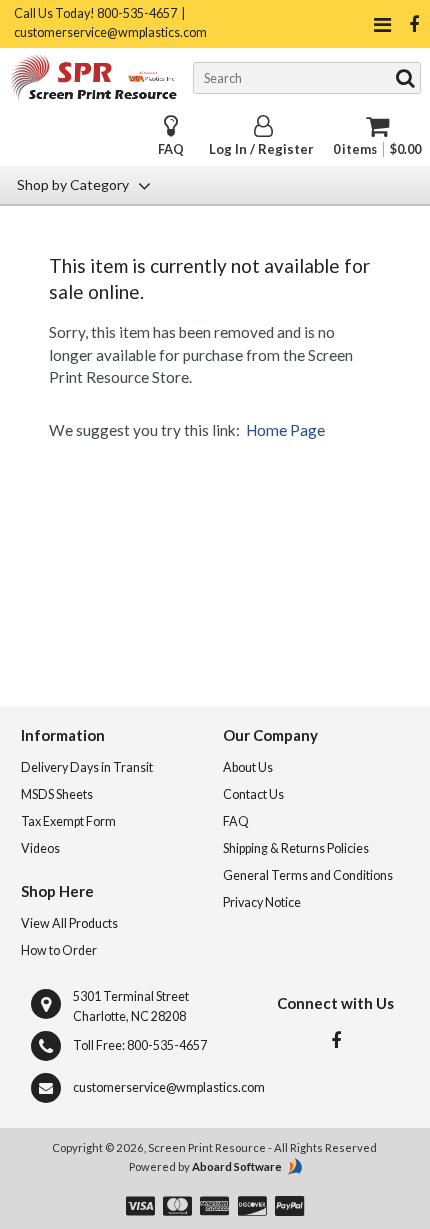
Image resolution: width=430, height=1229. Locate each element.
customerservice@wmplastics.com (169, 1087)
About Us (248, 767)
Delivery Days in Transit (87, 767)
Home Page (285, 430)
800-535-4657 (167, 1045)
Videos (40, 848)
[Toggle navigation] (383, 24)
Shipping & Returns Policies (296, 848)
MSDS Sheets (57, 794)
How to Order (59, 950)
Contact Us (253, 794)
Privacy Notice (262, 902)
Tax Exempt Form (68, 821)
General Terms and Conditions (308, 875)
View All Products (69, 923)
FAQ (171, 149)
